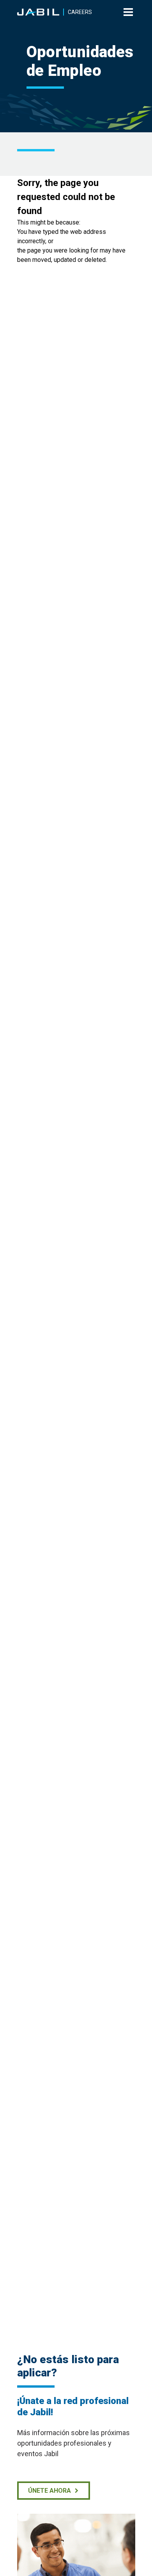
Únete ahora (49, 2491)
